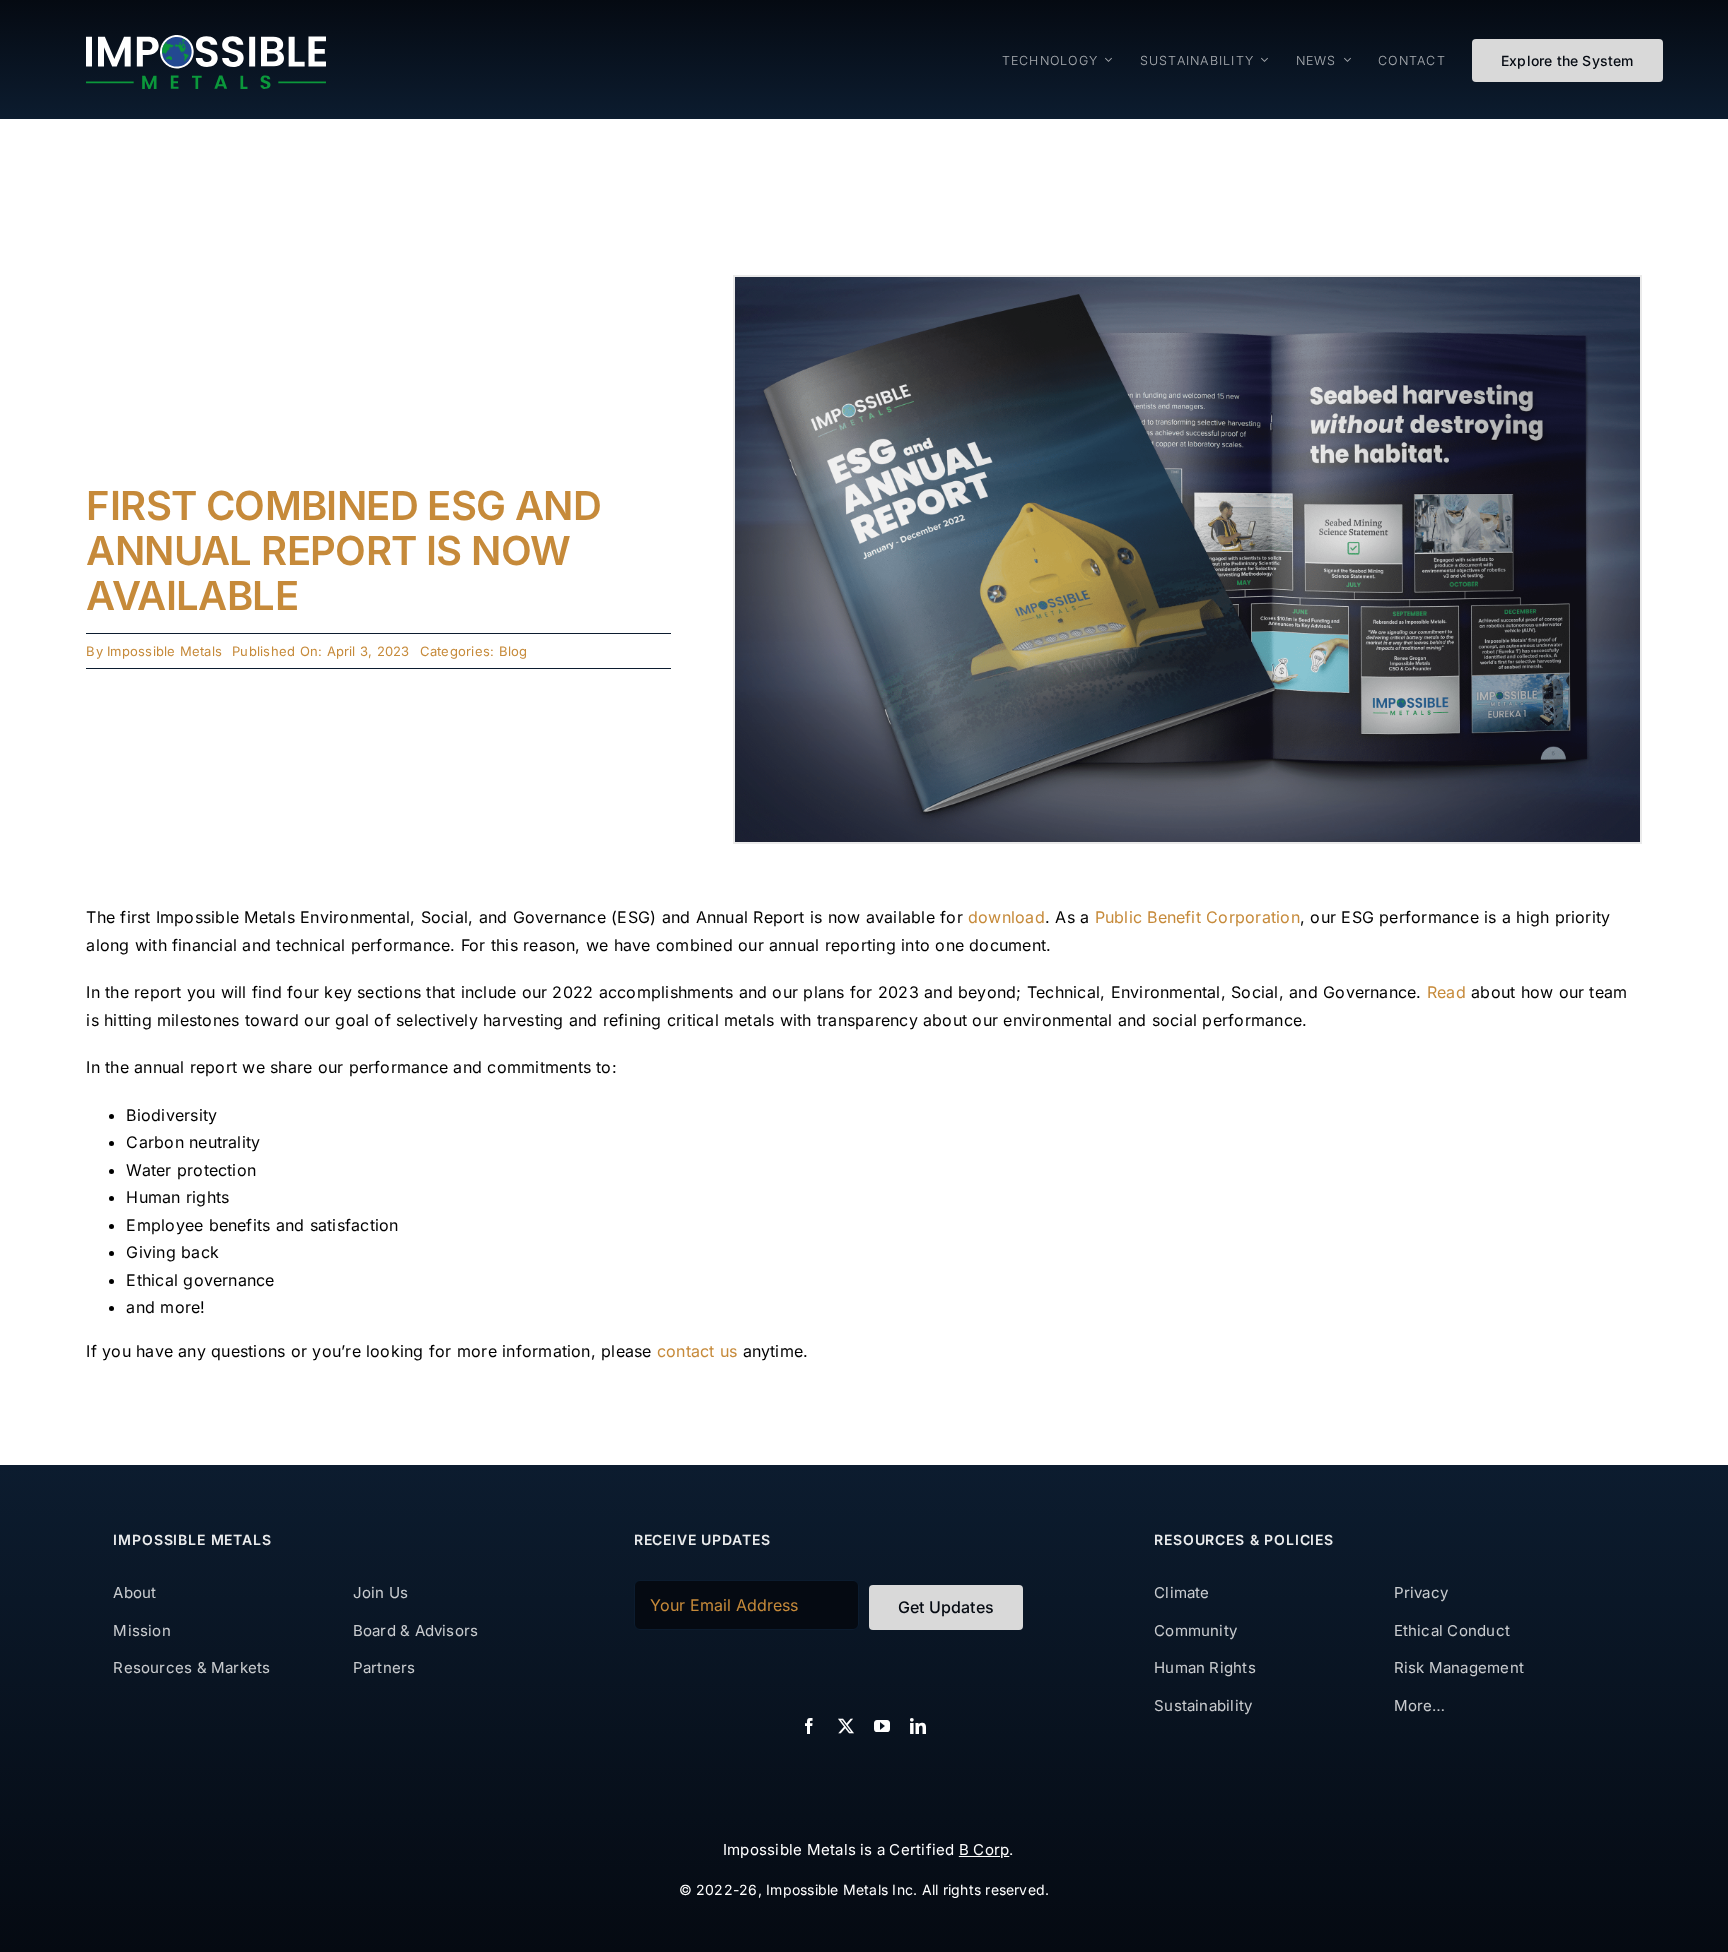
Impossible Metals (164, 651)
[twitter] (846, 1726)
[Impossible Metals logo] (206, 43)
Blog (513, 651)
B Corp (984, 1849)
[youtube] (882, 1726)
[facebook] (809, 1726)
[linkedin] (918, 1726)
